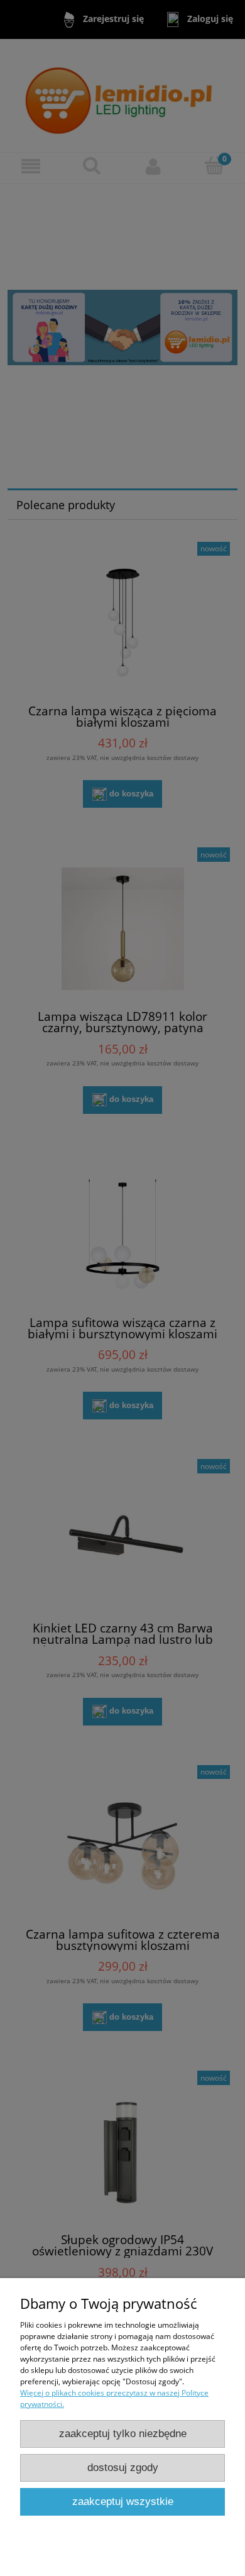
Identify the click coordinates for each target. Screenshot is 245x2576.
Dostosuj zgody (123, 2468)
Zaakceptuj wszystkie (123, 2502)
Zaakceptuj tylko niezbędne (123, 2434)
